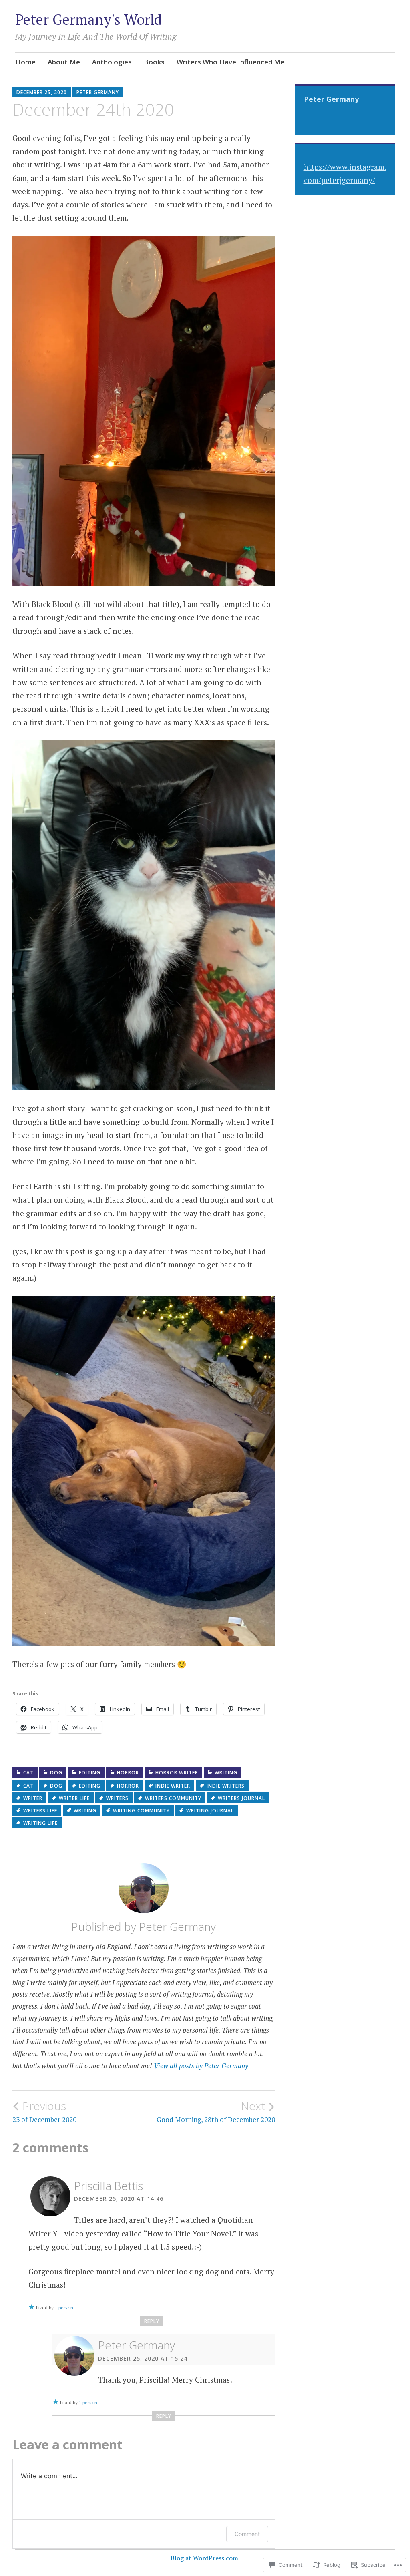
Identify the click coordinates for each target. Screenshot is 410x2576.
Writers (117, 1798)
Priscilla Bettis (109, 2186)
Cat (28, 1773)
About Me (64, 62)
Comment (247, 2534)
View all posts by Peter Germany (201, 2066)
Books (154, 62)
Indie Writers (226, 1786)
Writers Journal (241, 1798)
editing (90, 1786)
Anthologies (112, 62)
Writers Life (40, 1811)
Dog (56, 1773)
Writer (33, 1798)
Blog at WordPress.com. (205, 2558)
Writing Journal (210, 1811)
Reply (152, 2321)
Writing (226, 1773)
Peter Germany (98, 92)
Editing (90, 1773)
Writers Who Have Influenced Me (231, 62)
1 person (64, 2308)
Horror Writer (177, 1773)
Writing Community (141, 1811)
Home (25, 62)
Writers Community (173, 1798)
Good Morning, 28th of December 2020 (216, 2111)
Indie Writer (173, 1786)
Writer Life (74, 1798)
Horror (128, 1773)
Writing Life (40, 1823)
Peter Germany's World (88, 19)
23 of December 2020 (44, 2111)
